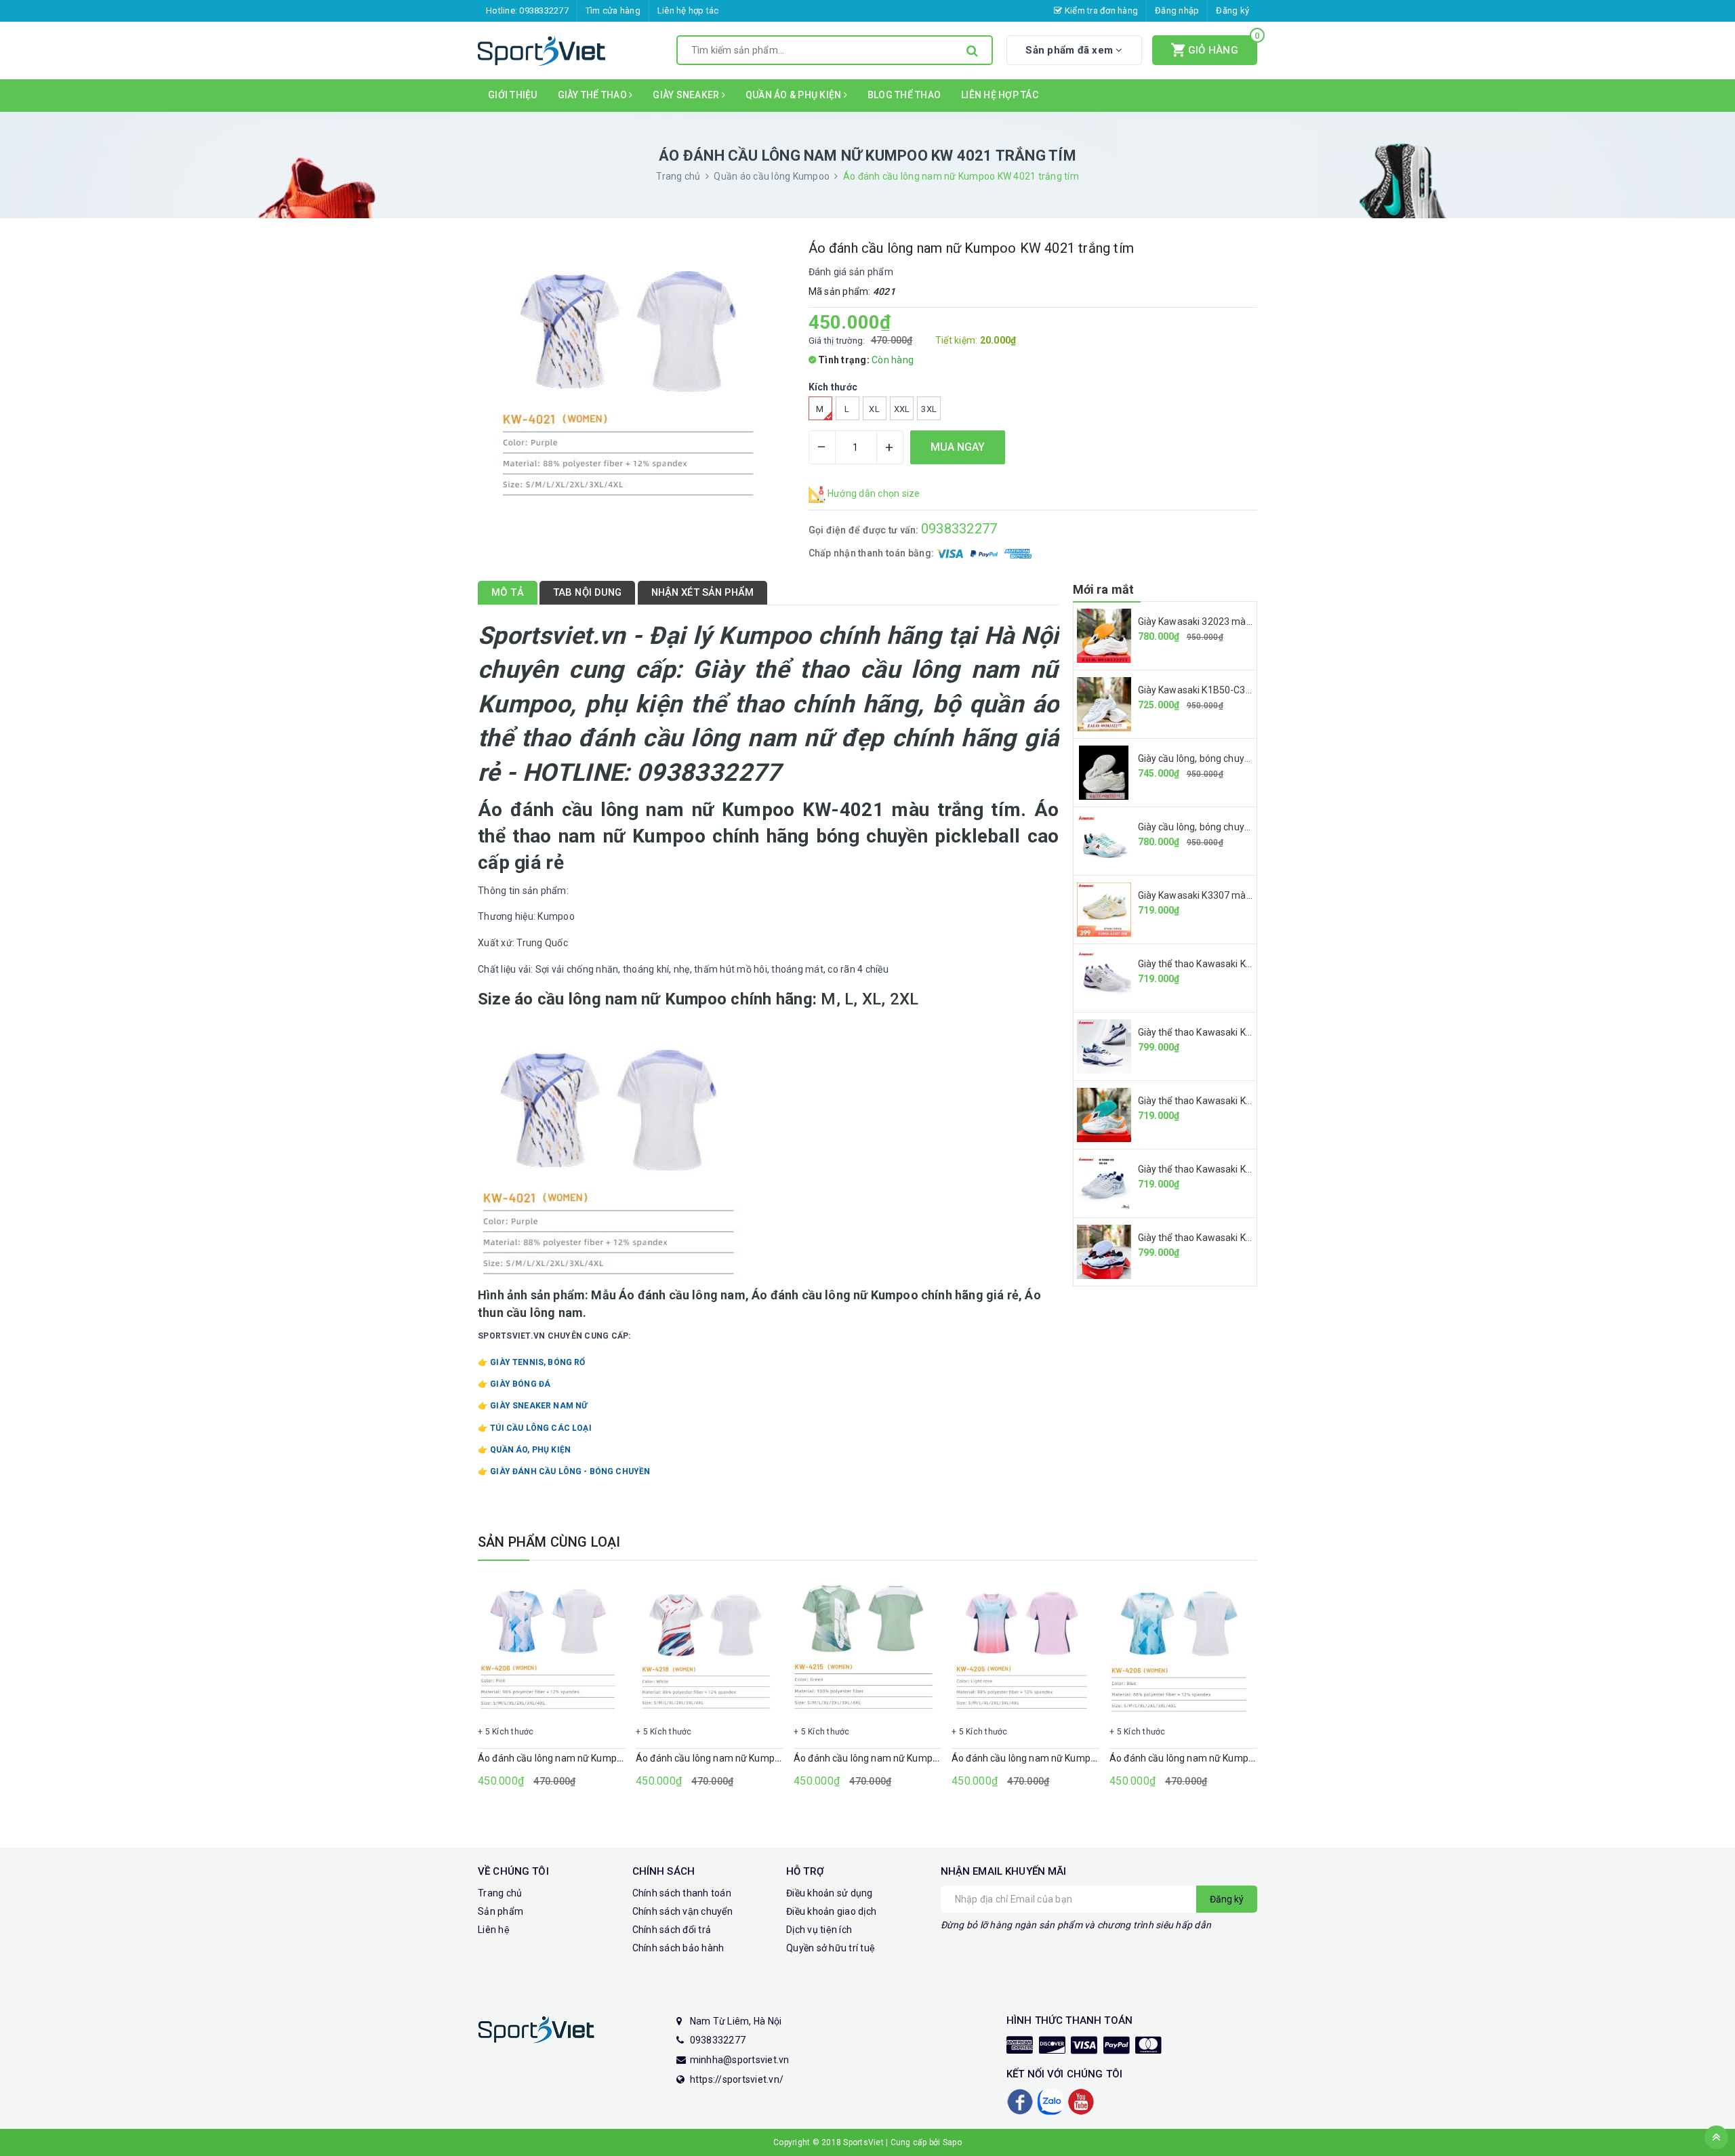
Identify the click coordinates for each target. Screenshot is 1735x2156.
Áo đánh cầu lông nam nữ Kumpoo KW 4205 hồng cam (1069, 1758)
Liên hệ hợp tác (688, 11)
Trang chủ (500, 1893)
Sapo (952, 2142)
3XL (929, 409)
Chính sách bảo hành (678, 1948)
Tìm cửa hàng (613, 11)
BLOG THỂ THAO (904, 95)
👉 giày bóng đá (514, 1384)
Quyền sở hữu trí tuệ (831, 1948)
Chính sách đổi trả (672, 1930)
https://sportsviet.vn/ (737, 2079)
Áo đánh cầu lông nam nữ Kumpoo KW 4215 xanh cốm (911, 1758)
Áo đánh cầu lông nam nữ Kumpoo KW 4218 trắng (743, 1758)
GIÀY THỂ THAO (594, 95)
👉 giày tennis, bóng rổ (532, 1362)
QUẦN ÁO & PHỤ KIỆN (795, 95)
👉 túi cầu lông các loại (535, 1428)
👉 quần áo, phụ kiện (524, 1450)
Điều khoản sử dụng (830, 1893)
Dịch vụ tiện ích (819, 1930)
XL (874, 409)
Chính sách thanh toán (682, 1893)
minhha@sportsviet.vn (740, 2060)
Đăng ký (1232, 11)
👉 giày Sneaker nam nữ (533, 1406)
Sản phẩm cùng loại (549, 1542)
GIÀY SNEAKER (687, 95)
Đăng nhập (1177, 11)
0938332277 (544, 11)
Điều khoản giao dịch (831, 1911)
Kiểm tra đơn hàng (1100, 11)
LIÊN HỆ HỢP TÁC (1000, 95)
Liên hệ (494, 1930)
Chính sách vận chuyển (682, 1911)
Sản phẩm (501, 1911)
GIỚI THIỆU (513, 95)
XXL (902, 409)
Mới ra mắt (1104, 589)
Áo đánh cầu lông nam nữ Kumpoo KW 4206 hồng (585, 1758)
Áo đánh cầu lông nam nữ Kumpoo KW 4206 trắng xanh (1229, 1758)
